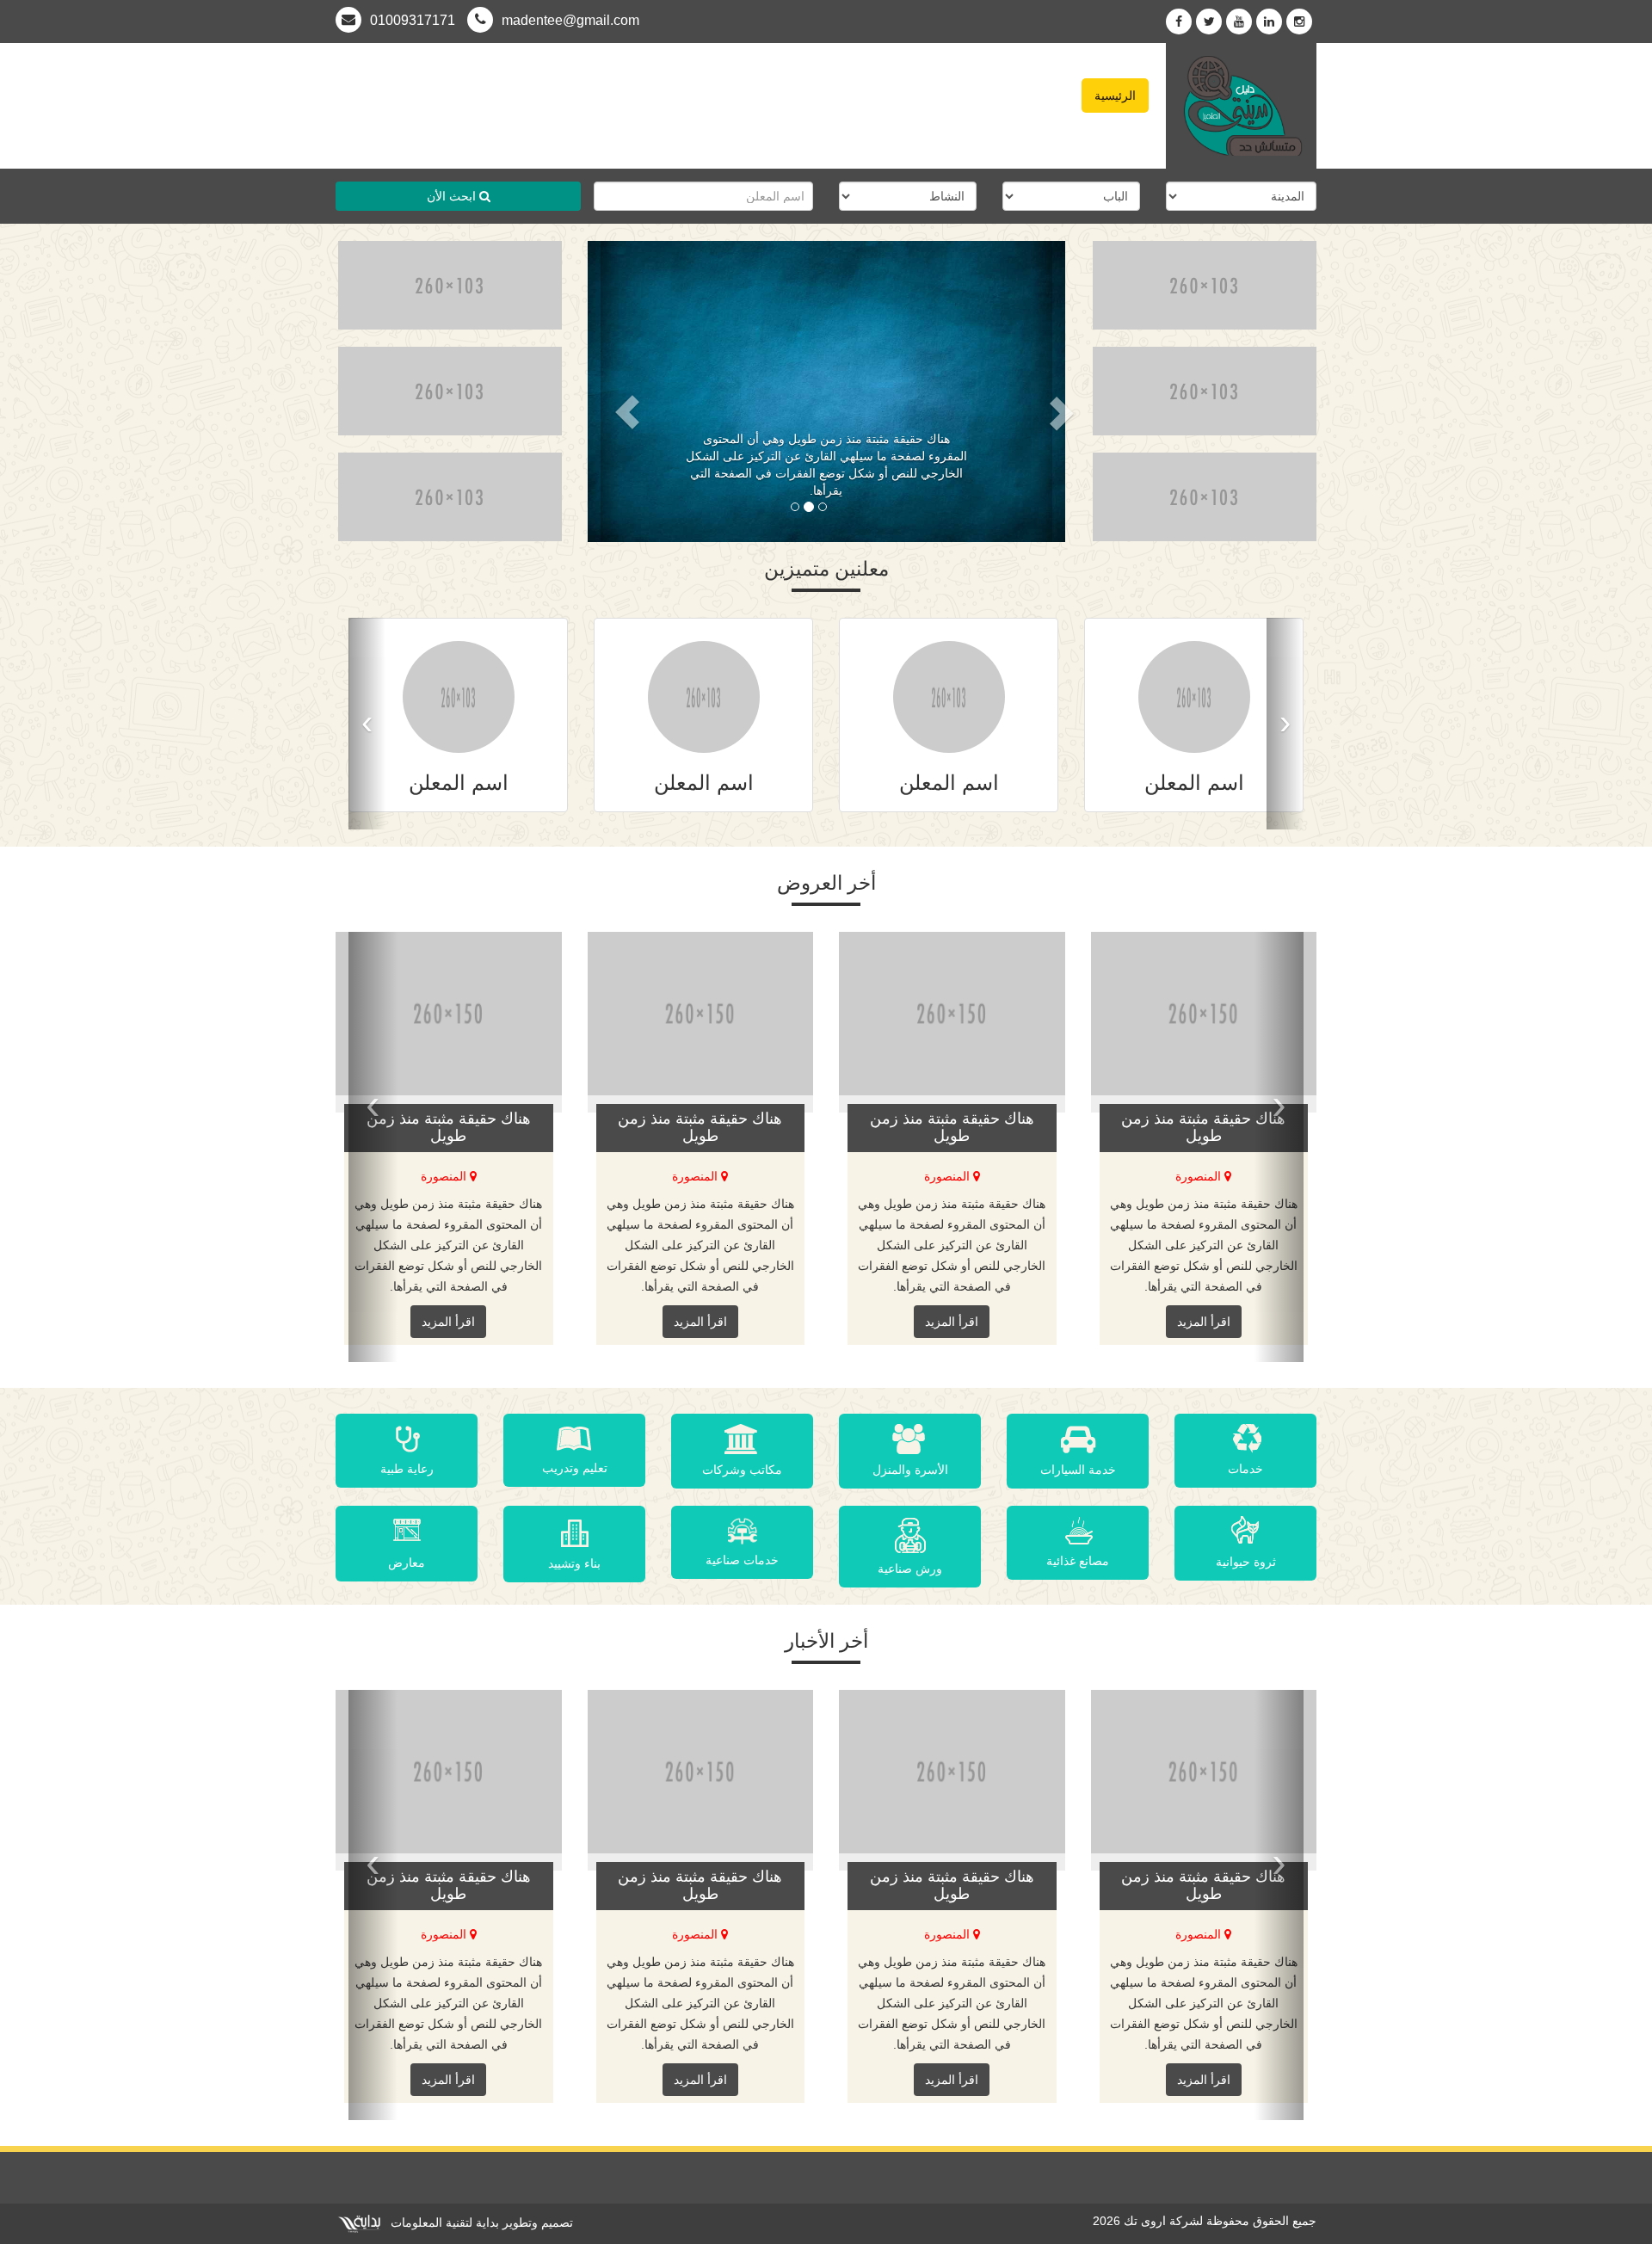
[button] (610, 391)
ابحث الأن (453, 196)
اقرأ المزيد (448, 1322)
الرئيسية (1115, 96)
